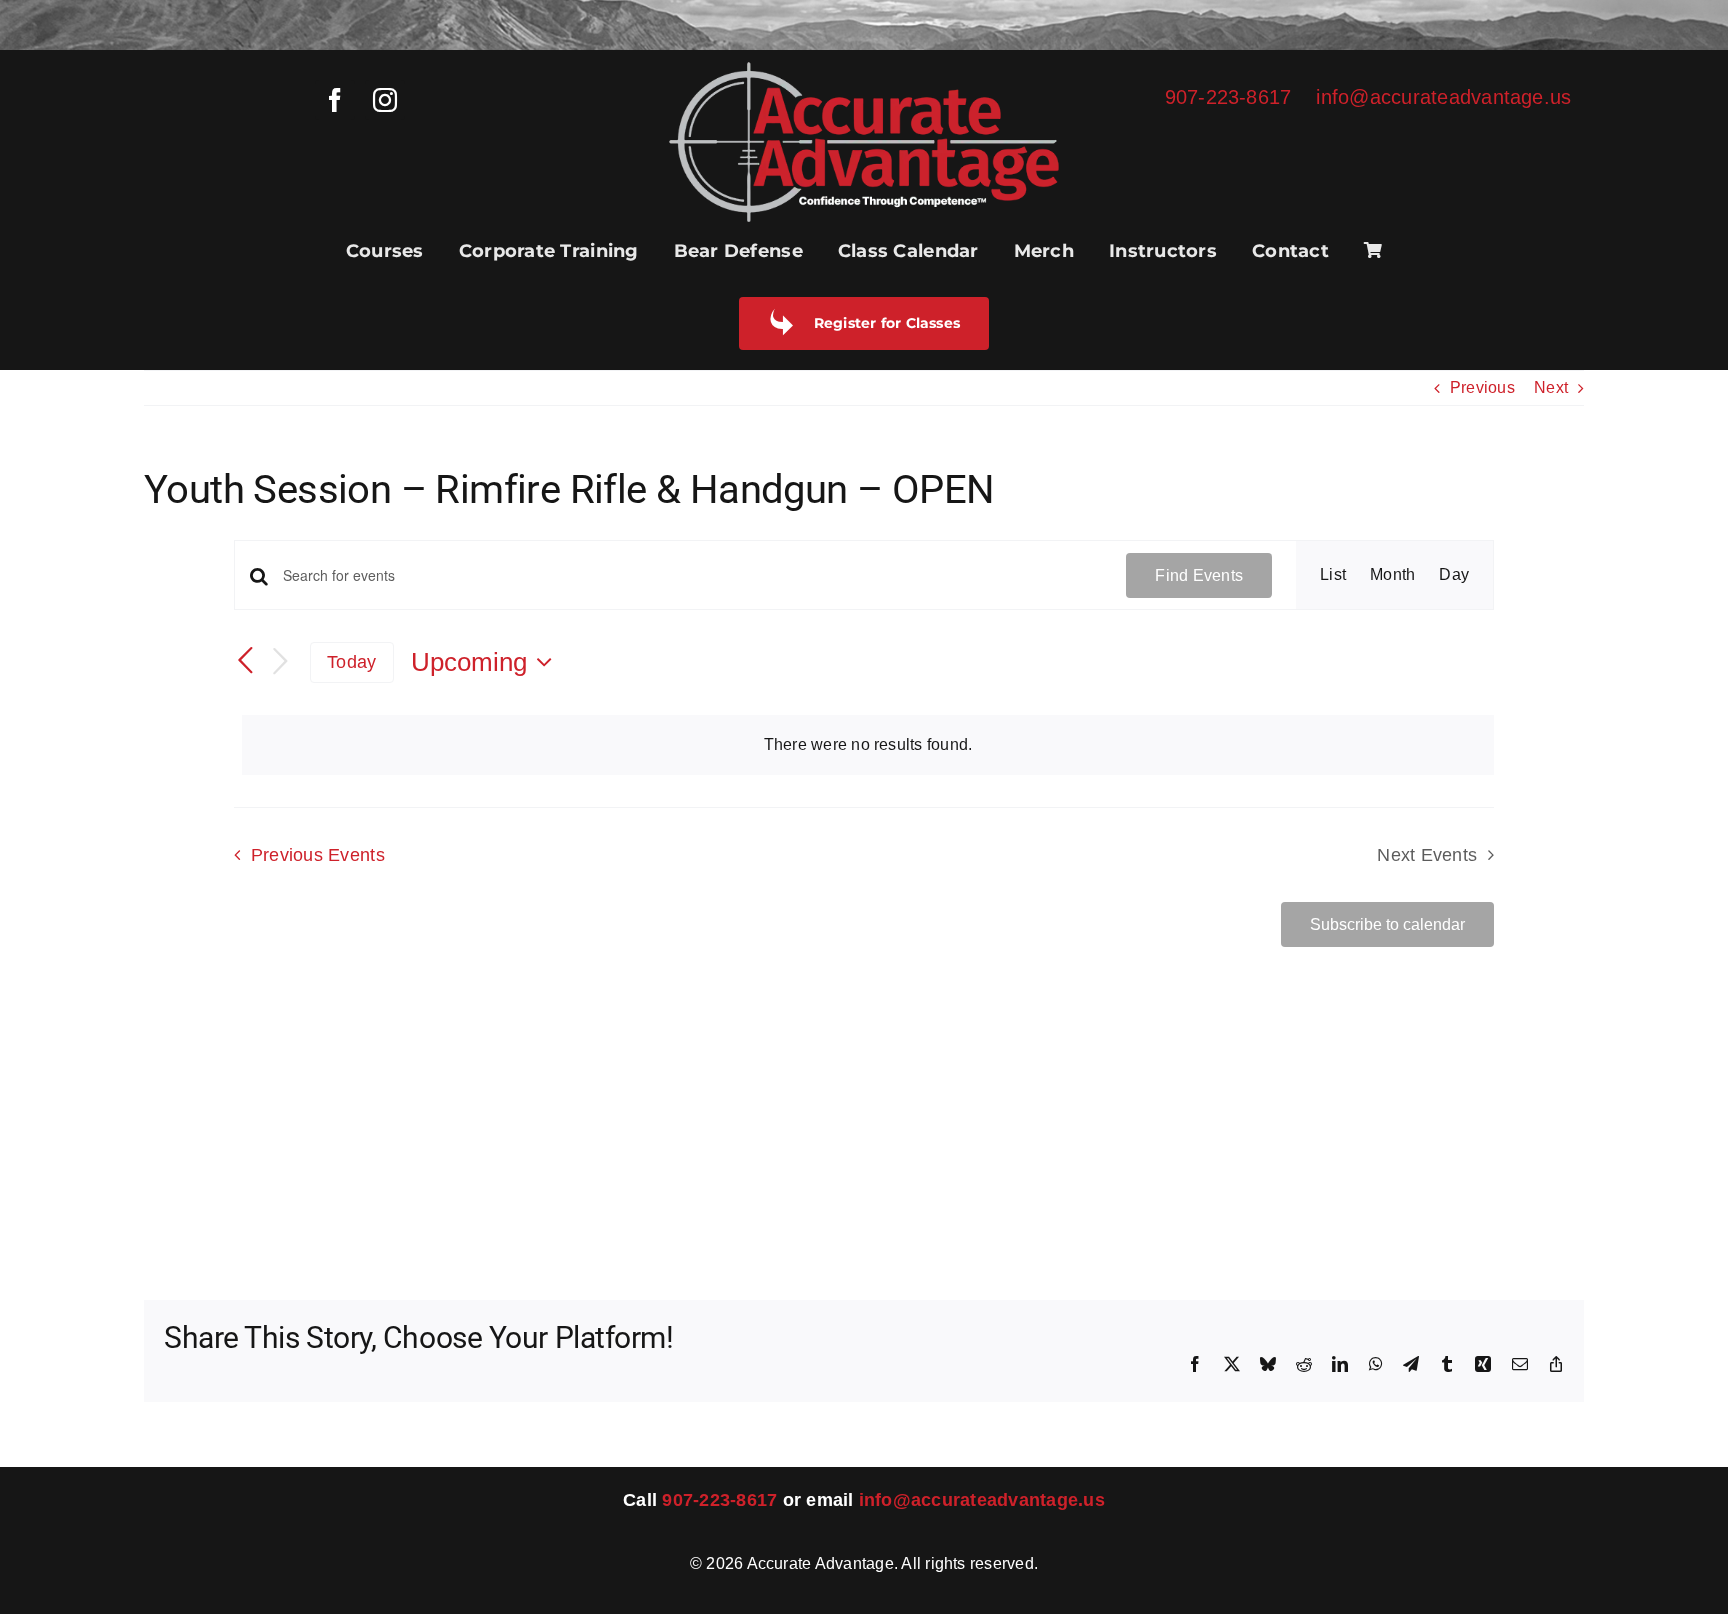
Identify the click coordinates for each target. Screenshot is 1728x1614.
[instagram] (385, 100)
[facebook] (335, 100)
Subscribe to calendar (1387, 924)
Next (1551, 387)
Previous (1482, 387)
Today (351, 662)
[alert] (868, 745)
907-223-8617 (1228, 97)
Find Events (1199, 575)
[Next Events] (280, 662)
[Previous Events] (246, 661)
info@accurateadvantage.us (1443, 97)
